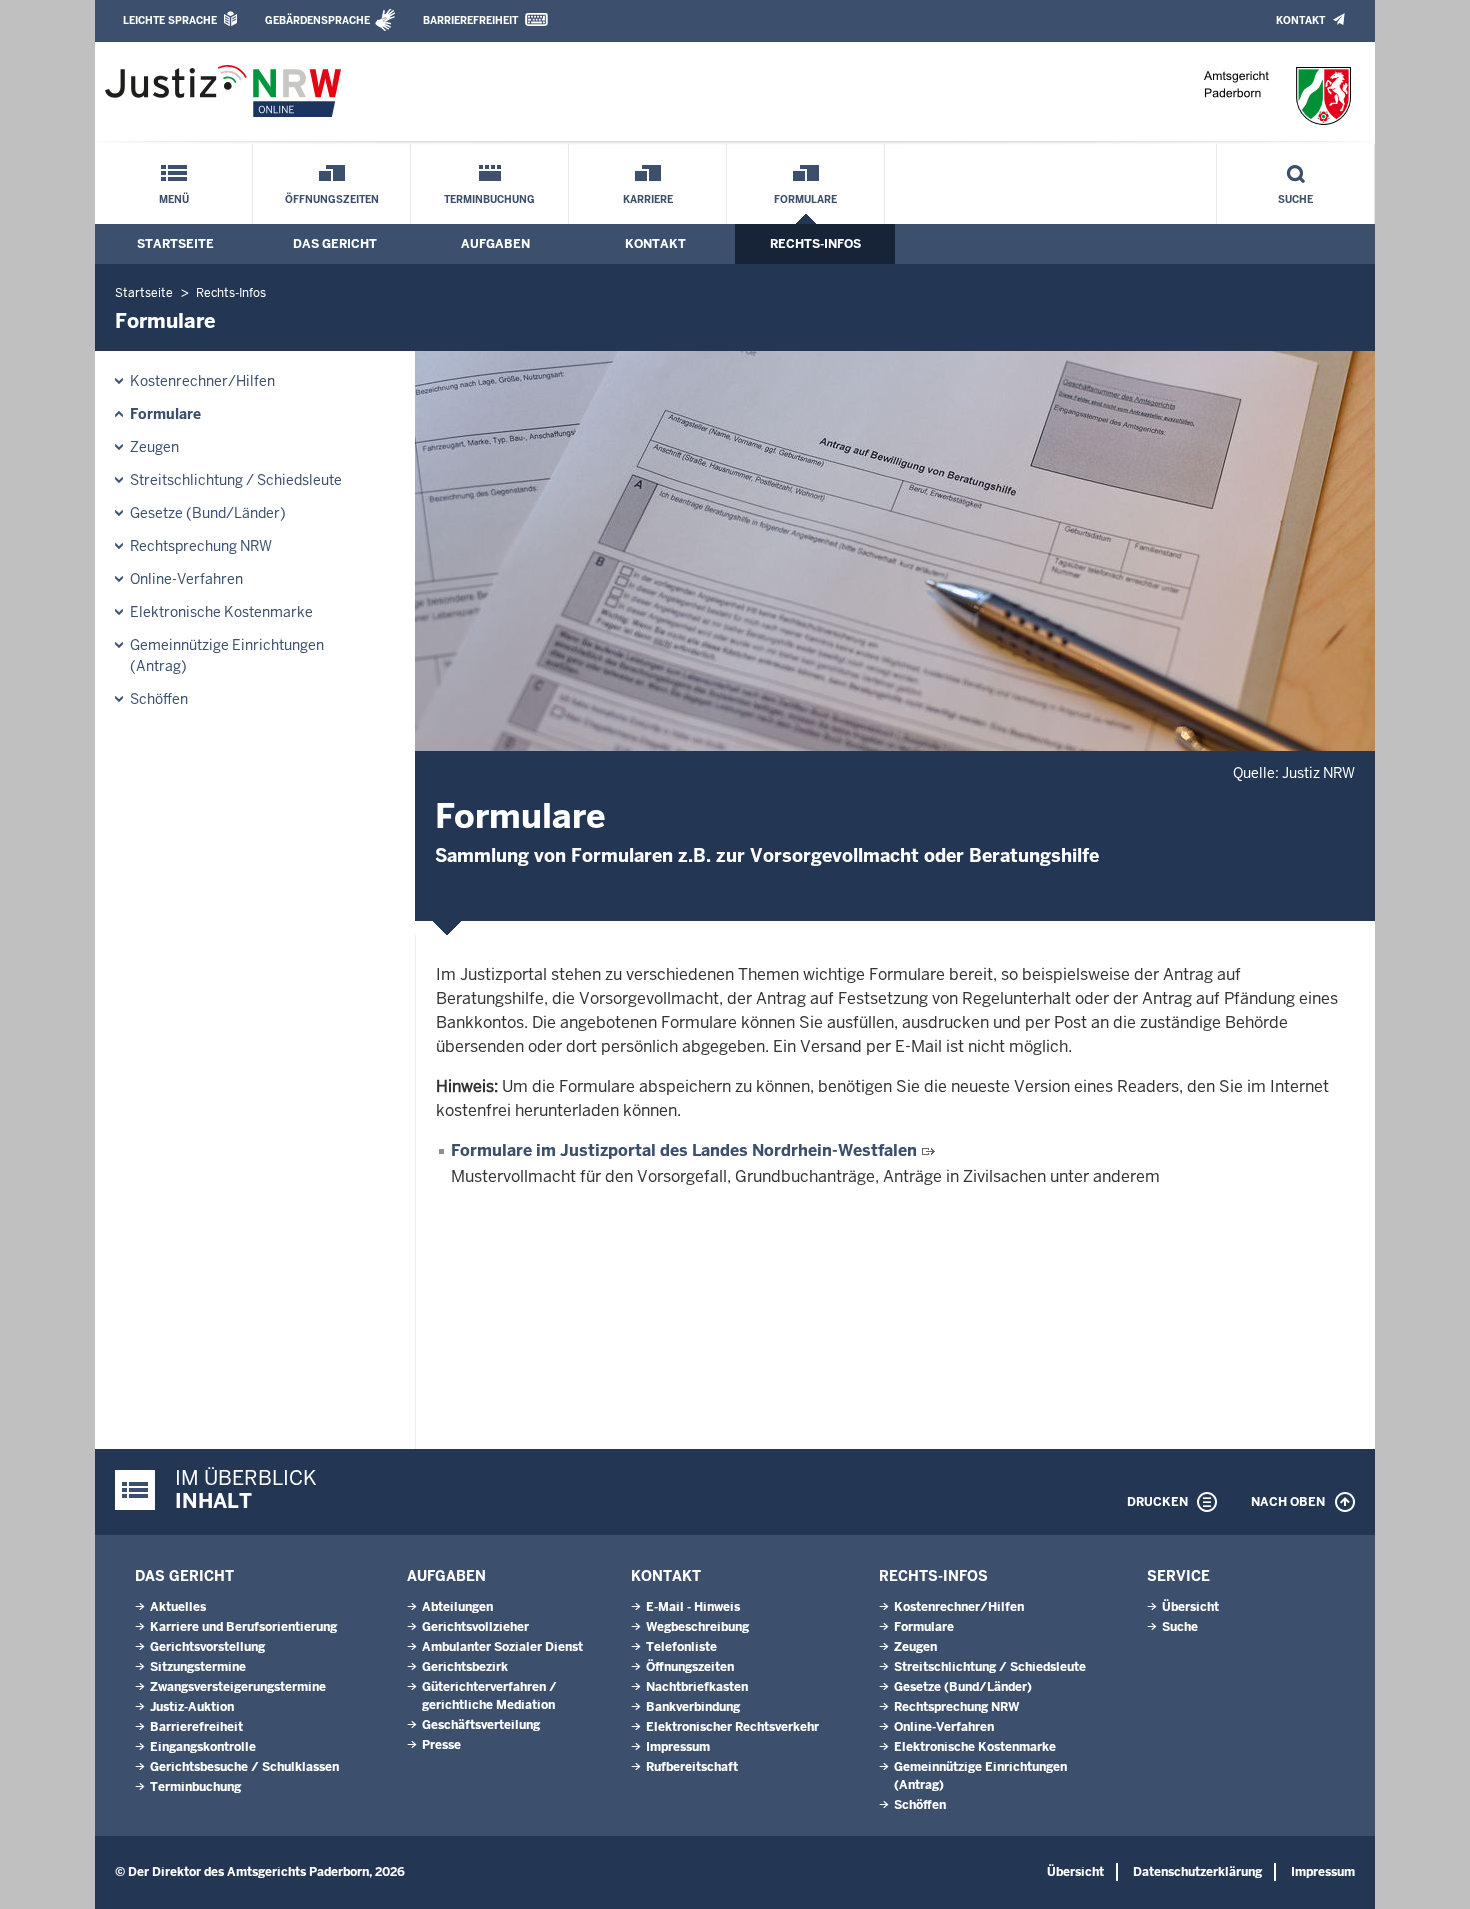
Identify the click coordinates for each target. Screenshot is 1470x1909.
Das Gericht (335, 244)
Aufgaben (495, 244)
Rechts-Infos (815, 244)
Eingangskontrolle (203, 1747)
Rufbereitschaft (692, 1767)
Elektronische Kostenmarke (221, 612)
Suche (1295, 199)
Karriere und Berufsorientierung (243, 1627)
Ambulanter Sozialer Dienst (502, 1647)
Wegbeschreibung (697, 1627)
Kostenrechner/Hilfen (202, 381)
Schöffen (159, 699)
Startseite (175, 244)
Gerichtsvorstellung (207, 1647)
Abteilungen (457, 1607)
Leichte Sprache (170, 20)
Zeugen (154, 447)
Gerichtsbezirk (465, 1667)
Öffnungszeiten (332, 199)
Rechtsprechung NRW (201, 546)
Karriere (648, 199)
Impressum (678, 1747)
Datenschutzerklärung (1197, 1872)
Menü (174, 199)
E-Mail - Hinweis (693, 1607)
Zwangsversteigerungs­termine (238, 1687)
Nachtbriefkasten (697, 1687)
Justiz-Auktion (192, 1707)
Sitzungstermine (198, 1667)
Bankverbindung (693, 1707)
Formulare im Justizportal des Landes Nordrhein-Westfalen (684, 1150)
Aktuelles (178, 1607)
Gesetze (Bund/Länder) (208, 513)
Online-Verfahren (186, 579)
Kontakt (1300, 20)
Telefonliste (681, 1647)
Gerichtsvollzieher (475, 1627)
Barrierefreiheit (470, 20)
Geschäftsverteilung (481, 1725)
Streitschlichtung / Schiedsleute (236, 480)
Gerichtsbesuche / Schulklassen (244, 1767)
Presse (441, 1745)
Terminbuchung (489, 199)
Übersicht (1190, 1607)
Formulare (805, 199)
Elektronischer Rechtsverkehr (732, 1727)
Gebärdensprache (317, 20)
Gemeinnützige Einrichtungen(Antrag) (227, 655)
